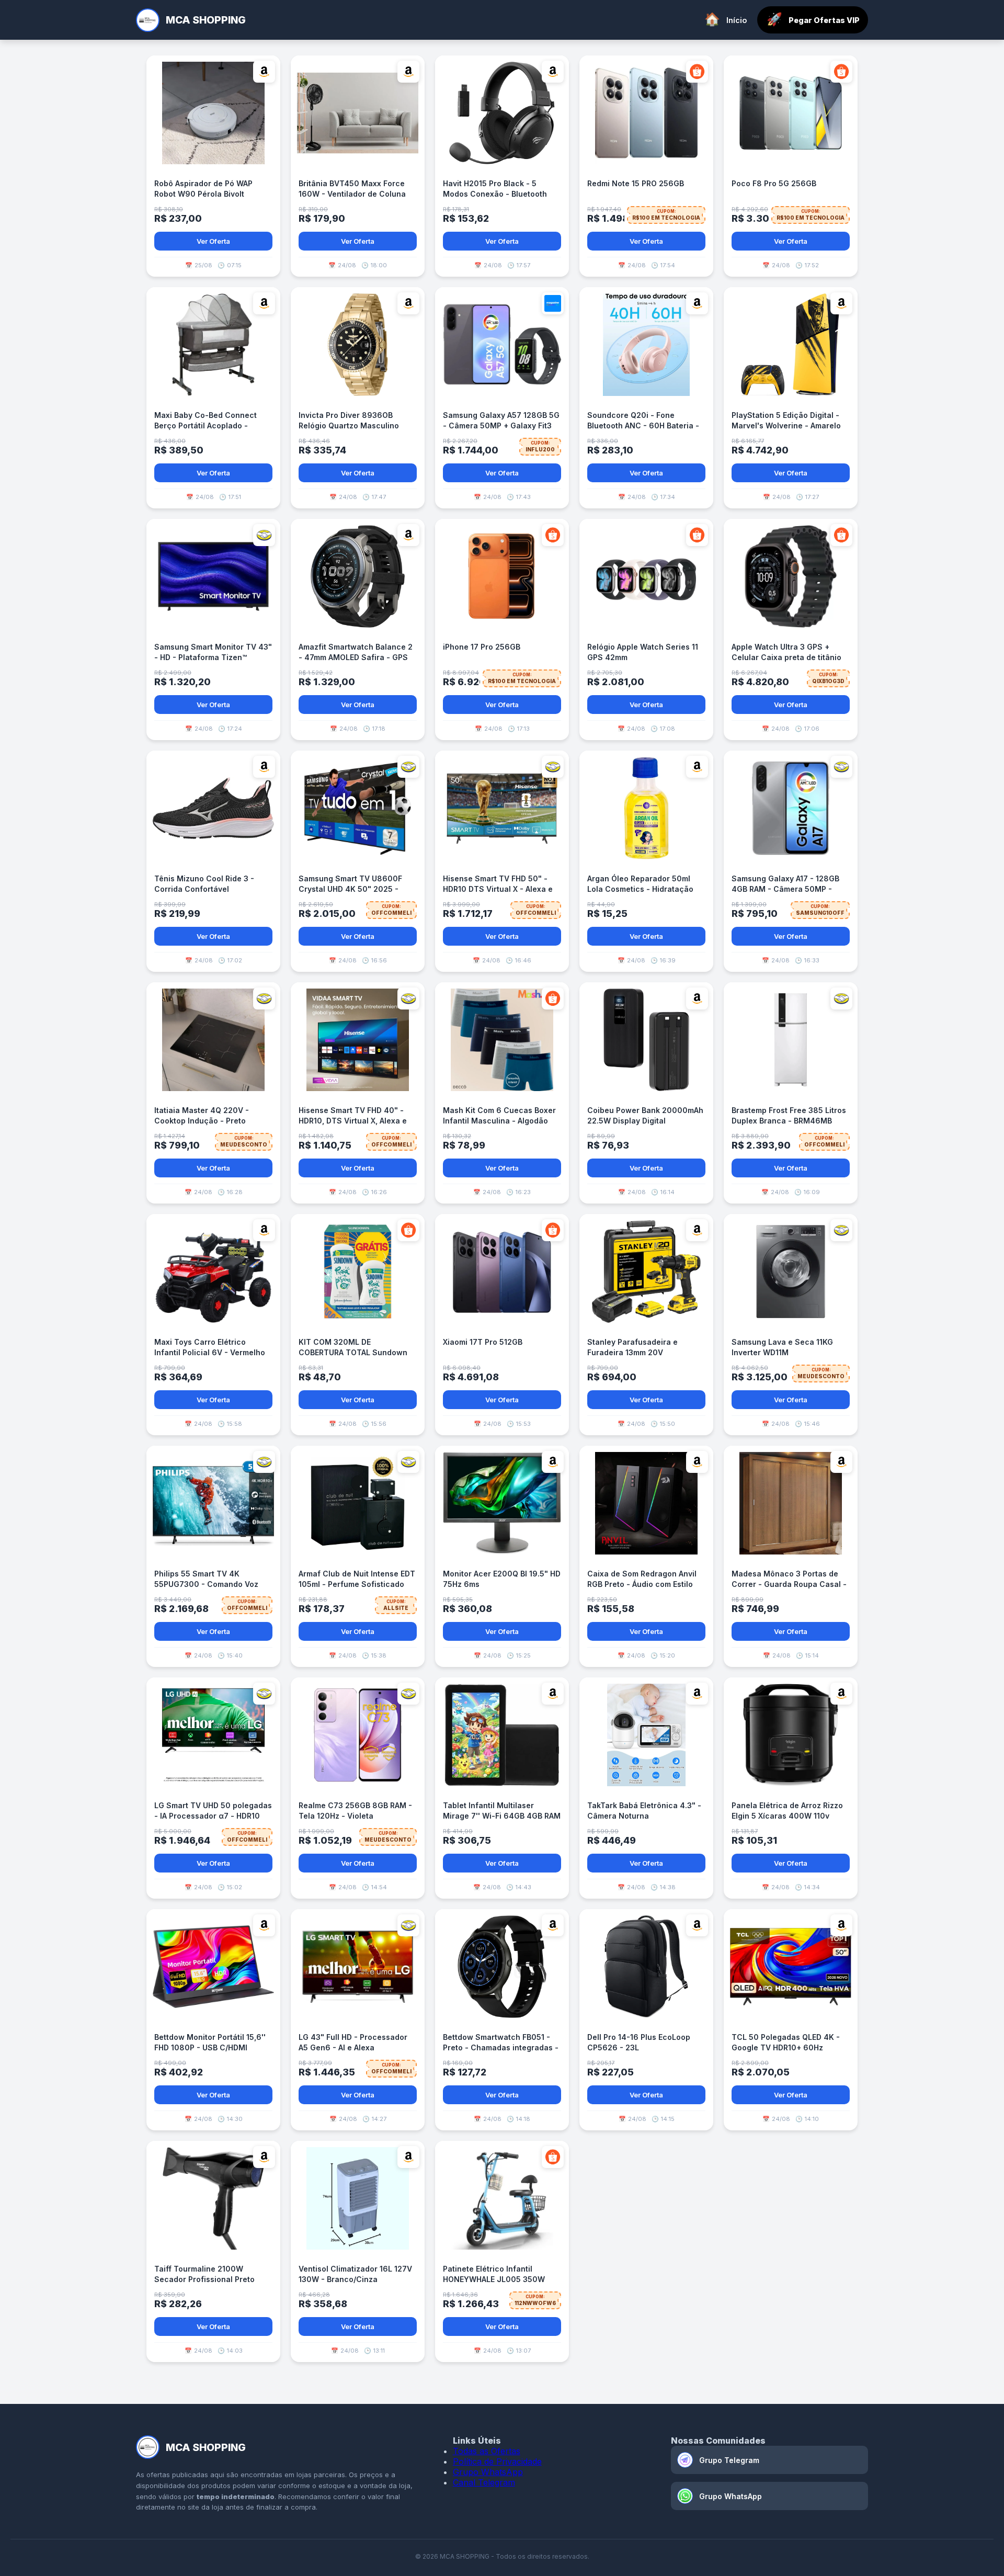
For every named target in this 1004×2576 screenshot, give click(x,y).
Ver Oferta (213, 241)
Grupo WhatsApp (488, 2472)
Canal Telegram (484, 2482)
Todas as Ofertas (487, 2451)
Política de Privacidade (497, 2461)
